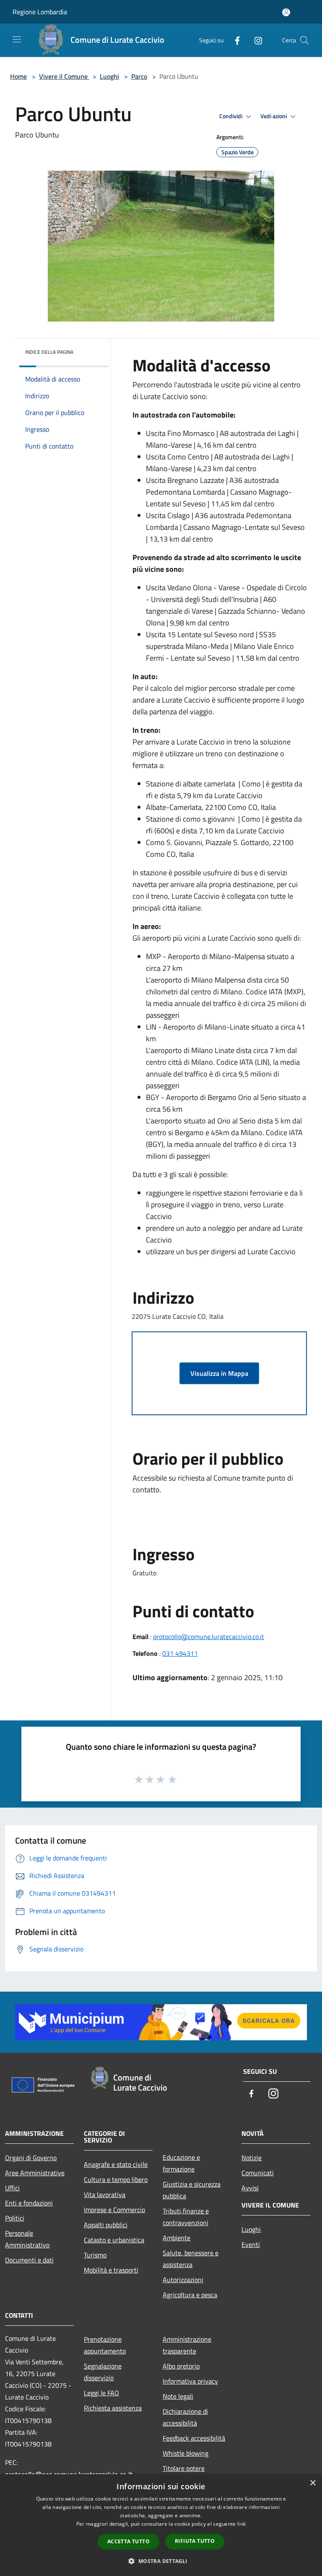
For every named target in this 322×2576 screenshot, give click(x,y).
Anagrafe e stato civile (116, 2164)
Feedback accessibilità (194, 2438)
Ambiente (177, 2238)
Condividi (231, 116)
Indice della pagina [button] (49, 352)
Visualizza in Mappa (219, 1373)
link (241, 2524)
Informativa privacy (190, 2381)
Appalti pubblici (106, 2225)
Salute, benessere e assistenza (191, 2259)
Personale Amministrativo (27, 2239)
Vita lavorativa (105, 2195)
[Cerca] (304, 40)
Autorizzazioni (183, 2280)
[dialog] (161, 2525)
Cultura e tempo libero (116, 2179)
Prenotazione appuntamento (105, 2345)
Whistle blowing (186, 2453)
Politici (15, 2218)
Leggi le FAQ (101, 2393)
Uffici (12, 2188)
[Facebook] (234, 40)
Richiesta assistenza (113, 2408)
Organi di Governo (31, 2158)
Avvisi (250, 2188)
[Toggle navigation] (17, 39)
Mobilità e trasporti (111, 2270)
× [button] (313, 2483)
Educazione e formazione (181, 2163)
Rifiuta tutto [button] (195, 2541)
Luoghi (109, 76)
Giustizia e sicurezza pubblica (192, 2190)
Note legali (178, 2396)
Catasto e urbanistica (114, 2240)
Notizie (252, 2158)
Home (18, 76)
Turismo (95, 2255)
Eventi (251, 2244)
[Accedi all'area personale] (286, 12)
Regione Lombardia (40, 12)
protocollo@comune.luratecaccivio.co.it (209, 1637)
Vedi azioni (274, 116)
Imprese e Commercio (114, 2210)
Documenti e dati (29, 2260)
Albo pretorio (181, 2366)
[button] (161, 2561)
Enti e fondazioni (29, 2203)
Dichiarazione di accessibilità (185, 2417)
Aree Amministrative (35, 2173)
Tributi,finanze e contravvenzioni (186, 2217)
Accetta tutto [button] (129, 2541)
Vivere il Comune (64, 76)
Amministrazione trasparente (187, 2345)
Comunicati (258, 2173)
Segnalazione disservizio (103, 2372)
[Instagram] (255, 40)
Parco (139, 76)
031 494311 (180, 1653)
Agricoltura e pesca (190, 2295)
